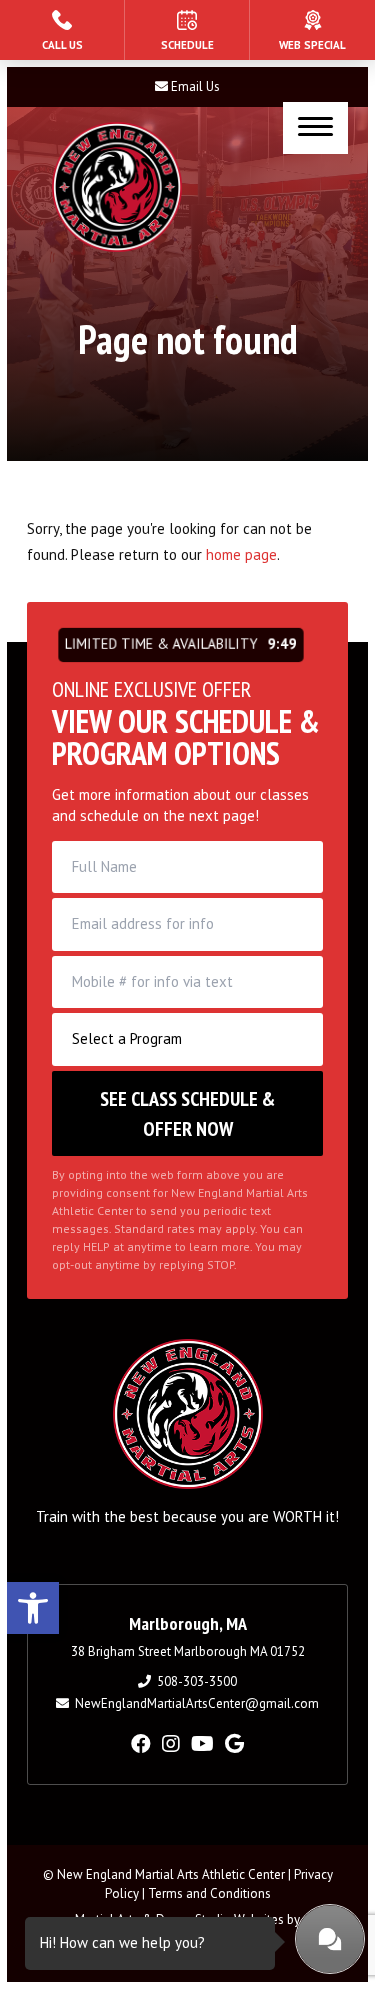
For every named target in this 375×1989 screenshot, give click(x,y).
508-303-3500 (197, 1681)
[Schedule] (187, 30)
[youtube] (202, 1744)
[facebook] (141, 1744)
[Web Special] (312, 30)
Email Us (195, 86)
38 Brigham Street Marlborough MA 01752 (188, 1651)
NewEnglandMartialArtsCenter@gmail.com (197, 1703)
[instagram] (171, 1744)
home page (241, 554)
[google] (234, 1744)
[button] (33, 1608)
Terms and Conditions (209, 1893)
